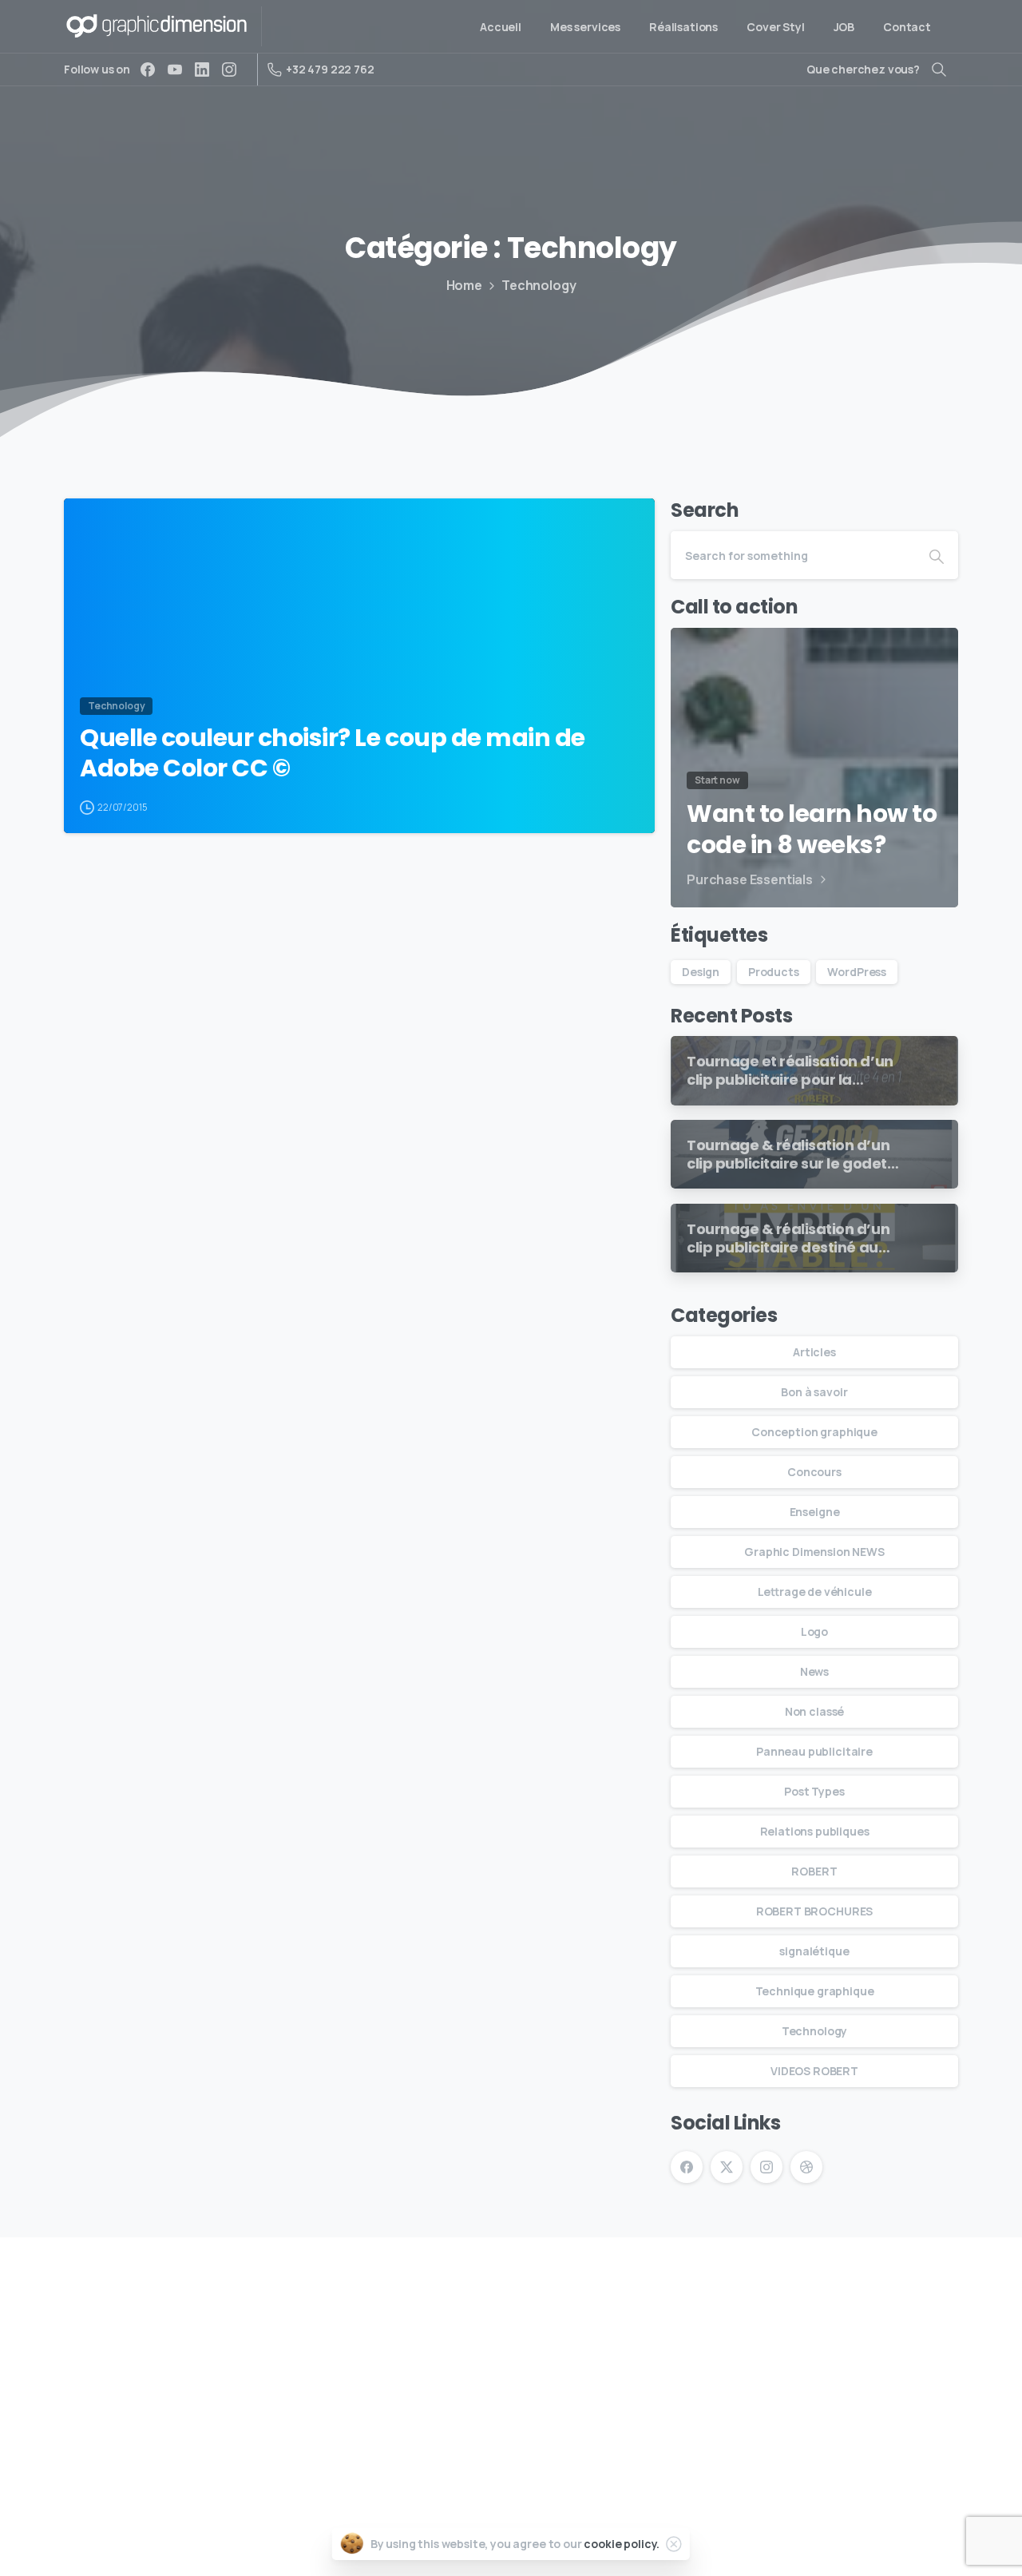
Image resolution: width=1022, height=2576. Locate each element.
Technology (539, 285)
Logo (814, 1631)
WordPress (857, 972)
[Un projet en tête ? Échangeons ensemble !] (50, 2296)
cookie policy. (622, 2544)
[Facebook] (148, 69)
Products (774, 972)
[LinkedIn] (202, 69)
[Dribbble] (806, 2167)
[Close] (674, 2544)
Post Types (814, 1791)
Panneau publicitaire (814, 1751)
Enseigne (815, 1512)
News (814, 1671)
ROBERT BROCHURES (814, 1911)
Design (701, 972)
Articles (814, 1352)
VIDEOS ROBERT (814, 2071)
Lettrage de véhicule (815, 1592)
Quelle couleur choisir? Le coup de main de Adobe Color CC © (333, 754)
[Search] (939, 69)
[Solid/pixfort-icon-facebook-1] (951, 2295)
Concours (814, 1472)
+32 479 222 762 (330, 69)
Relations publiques (815, 1831)
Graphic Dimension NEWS (814, 1552)
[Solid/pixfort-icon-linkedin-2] (914, 2295)
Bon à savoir (814, 1392)
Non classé (814, 1711)
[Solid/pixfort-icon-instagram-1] (988, 2295)
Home (464, 285)
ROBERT (814, 1871)
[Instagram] (229, 69)
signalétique (814, 1951)
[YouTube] (175, 69)
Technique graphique (815, 1991)
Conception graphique (814, 1432)
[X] (727, 2167)
